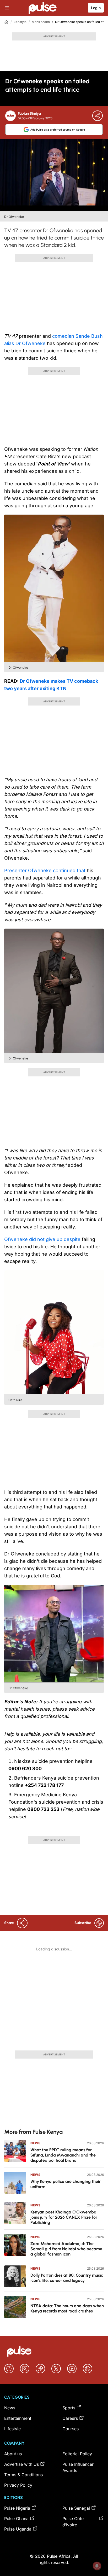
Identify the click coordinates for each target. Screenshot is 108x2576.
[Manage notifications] (97, 2566)
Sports (69, 2408)
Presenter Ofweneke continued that (45, 870)
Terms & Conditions (23, 2475)
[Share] (98, 116)
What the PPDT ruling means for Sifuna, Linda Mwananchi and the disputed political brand (63, 2155)
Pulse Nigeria (17, 2508)
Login (96, 8)
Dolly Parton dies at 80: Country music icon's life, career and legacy (67, 2278)
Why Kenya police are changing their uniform (66, 2184)
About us (13, 2454)
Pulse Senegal (76, 2508)
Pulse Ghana (16, 2519)
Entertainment (18, 2418)
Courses (71, 2429)
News (35, 2143)
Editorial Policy (77, 2454)
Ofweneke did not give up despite (43, 1239)
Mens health (41, 22)
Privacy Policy (18, 2485)
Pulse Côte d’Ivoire (73, 2522)
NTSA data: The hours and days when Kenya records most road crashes (67, 2308)
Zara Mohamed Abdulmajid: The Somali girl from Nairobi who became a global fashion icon (66, 2249)
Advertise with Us (21, 2464)
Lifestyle (20, 22)
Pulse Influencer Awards (78, 2467)
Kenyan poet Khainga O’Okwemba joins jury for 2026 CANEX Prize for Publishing (64, 2217)
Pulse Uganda (18, 2529)
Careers (70, 2418)
